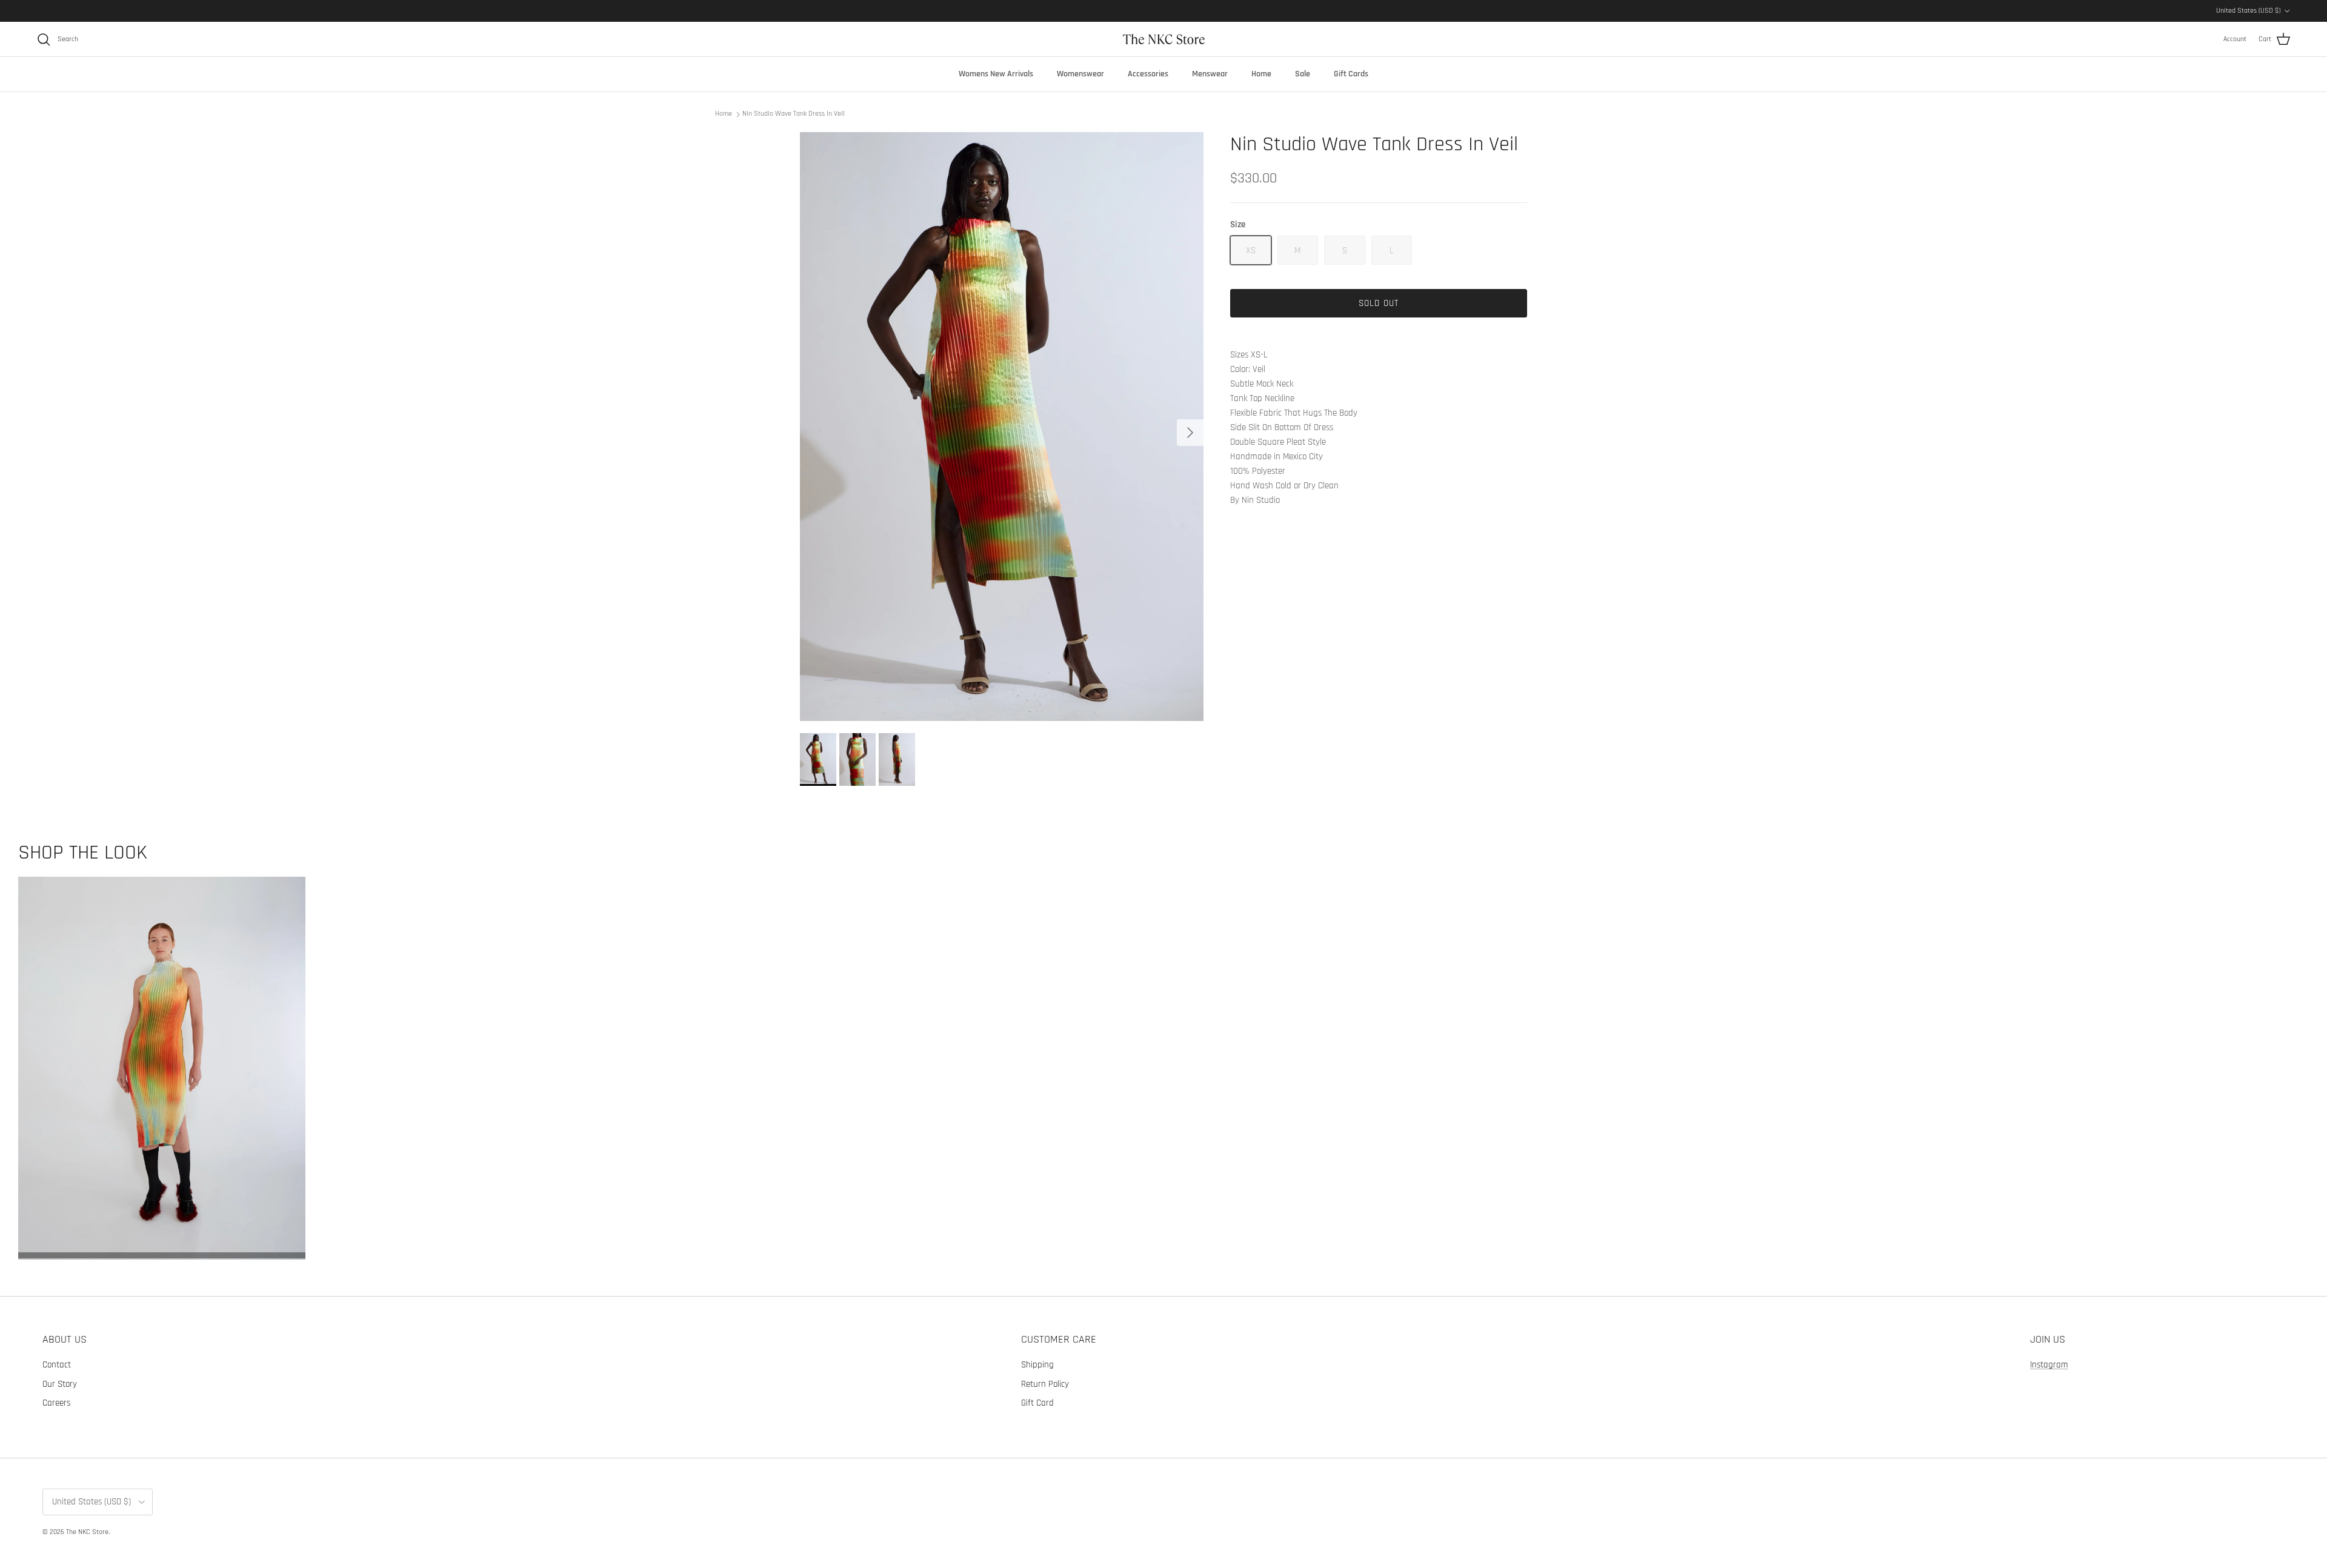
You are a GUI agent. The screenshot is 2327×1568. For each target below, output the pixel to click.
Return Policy (1045, 1384)
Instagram (2049, 1365)
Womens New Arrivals (996, 74)
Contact (57, 1365)
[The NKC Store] (1164, 39)
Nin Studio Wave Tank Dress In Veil (794, 114)
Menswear (1210, 74)
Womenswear (1080, 74)
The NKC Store (87, 1532)
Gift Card (1037, 1403)
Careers (56, 1403)
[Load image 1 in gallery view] (1002, 427)
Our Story (60, 1384)
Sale (1303, 74)
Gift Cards (1351, 74)
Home (1261, 74)
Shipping (1037, 1365)
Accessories (1148, 74)
